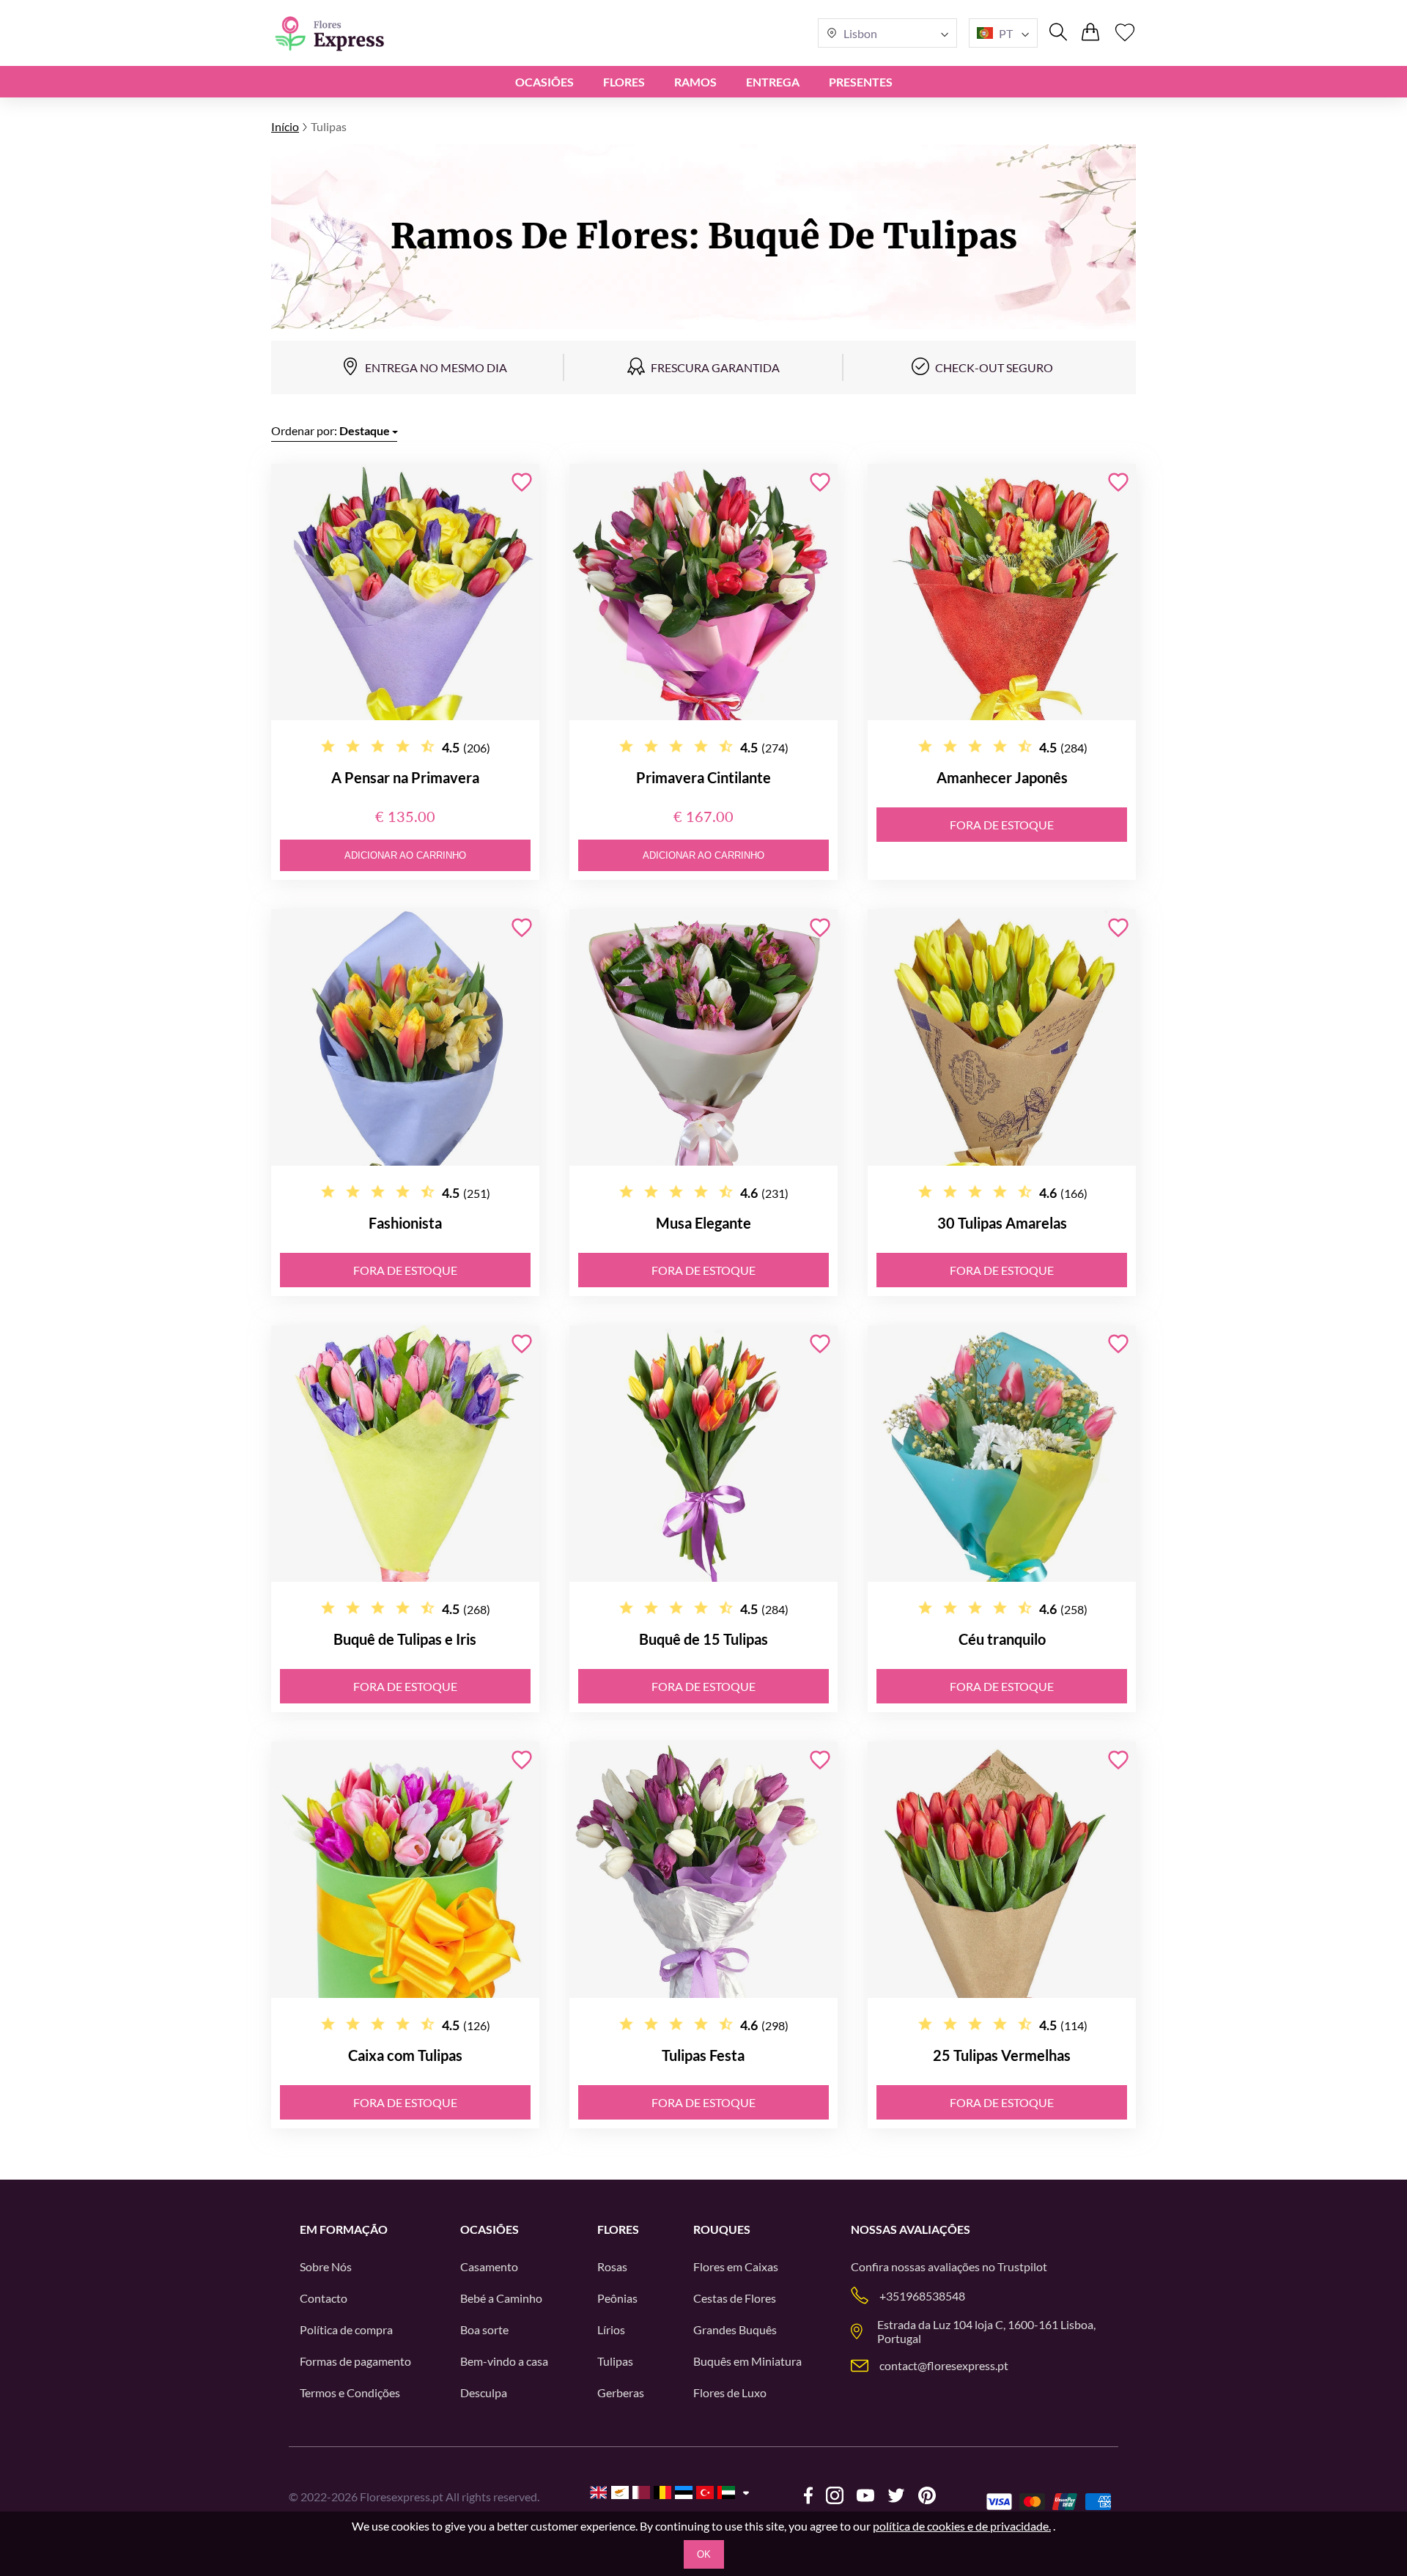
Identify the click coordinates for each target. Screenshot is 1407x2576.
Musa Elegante (703, 1223)
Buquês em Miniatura (747, 2361)
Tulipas (615, 2361)
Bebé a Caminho (501, 2298)
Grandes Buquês (735, 2329)
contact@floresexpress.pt (944, 2365)
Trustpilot (1022, 2266)
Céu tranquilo (1002, 1639)
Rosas (612, 2266)
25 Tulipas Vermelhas (1002, 2055)
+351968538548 (922, 2296)
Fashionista (405, 1223)
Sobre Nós (326, 2266)
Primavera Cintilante (703, 777)
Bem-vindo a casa (504, 2361)
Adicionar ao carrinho (405, 855)
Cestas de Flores (735, 2298)
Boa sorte (484, 2329)
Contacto (324, 2298)
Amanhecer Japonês (1002, 777)
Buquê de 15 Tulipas (703, 1639)
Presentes (861, 82)
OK (704, 2554)
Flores (624, 82)
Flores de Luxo (730, 2392)
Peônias (617, 2298)
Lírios (611, 2329)
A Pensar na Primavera (405, 777)
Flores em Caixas (736, 2266)
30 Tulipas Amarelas (1002, 1223)
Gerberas (621, 2392)
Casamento (489, 2266)
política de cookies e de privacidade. (962, 2526)
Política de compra (346, 2329)
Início (285, 126)
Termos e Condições (350, 2392)
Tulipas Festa (703, 2055)
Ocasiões (544, 82)
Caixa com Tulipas (405, 2055)
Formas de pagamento (355, 2361)
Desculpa (484, 2392)
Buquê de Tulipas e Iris (405, 1639)
